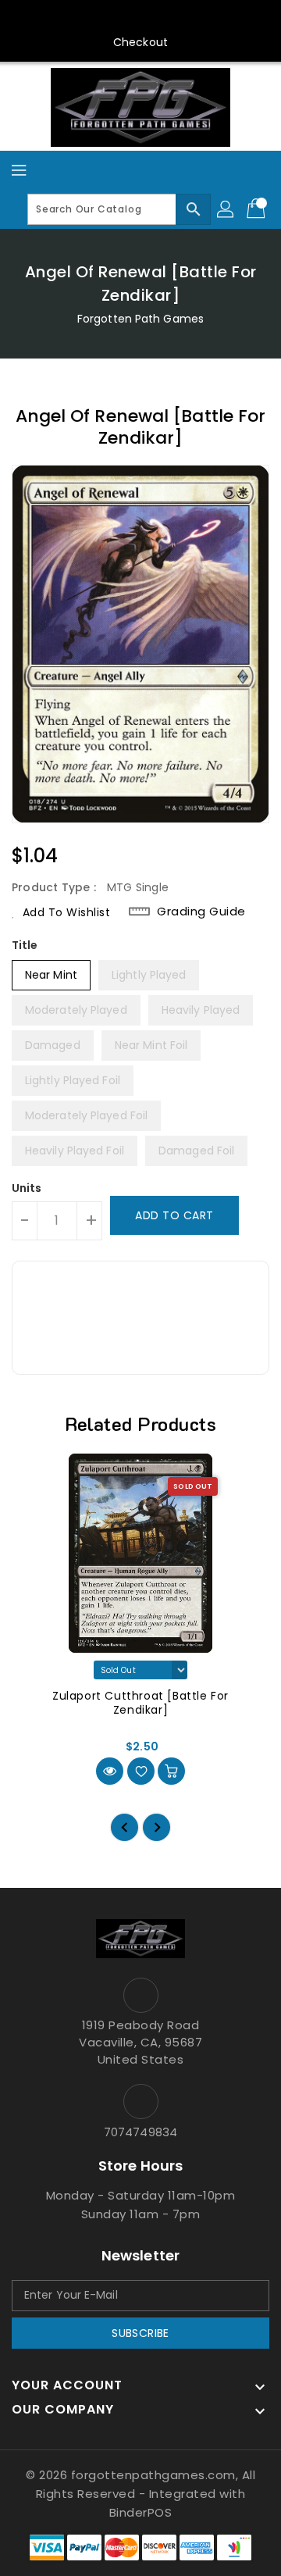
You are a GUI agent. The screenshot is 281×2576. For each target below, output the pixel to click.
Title (25, 945)
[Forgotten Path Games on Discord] (155, 18)
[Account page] (226, 209)
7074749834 (140, 2132)
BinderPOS (141, 2512)
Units (27, 1188)
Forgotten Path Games (140, 319)
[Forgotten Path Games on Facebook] (66, 18)
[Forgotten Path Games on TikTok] (215, 18)
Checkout (140, 42)
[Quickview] (110, 1771)
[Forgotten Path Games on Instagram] (126, 18)
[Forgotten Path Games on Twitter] (96, 18)
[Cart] (258, 209)
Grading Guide (201, 912)
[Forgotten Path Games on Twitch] (185, 18)
